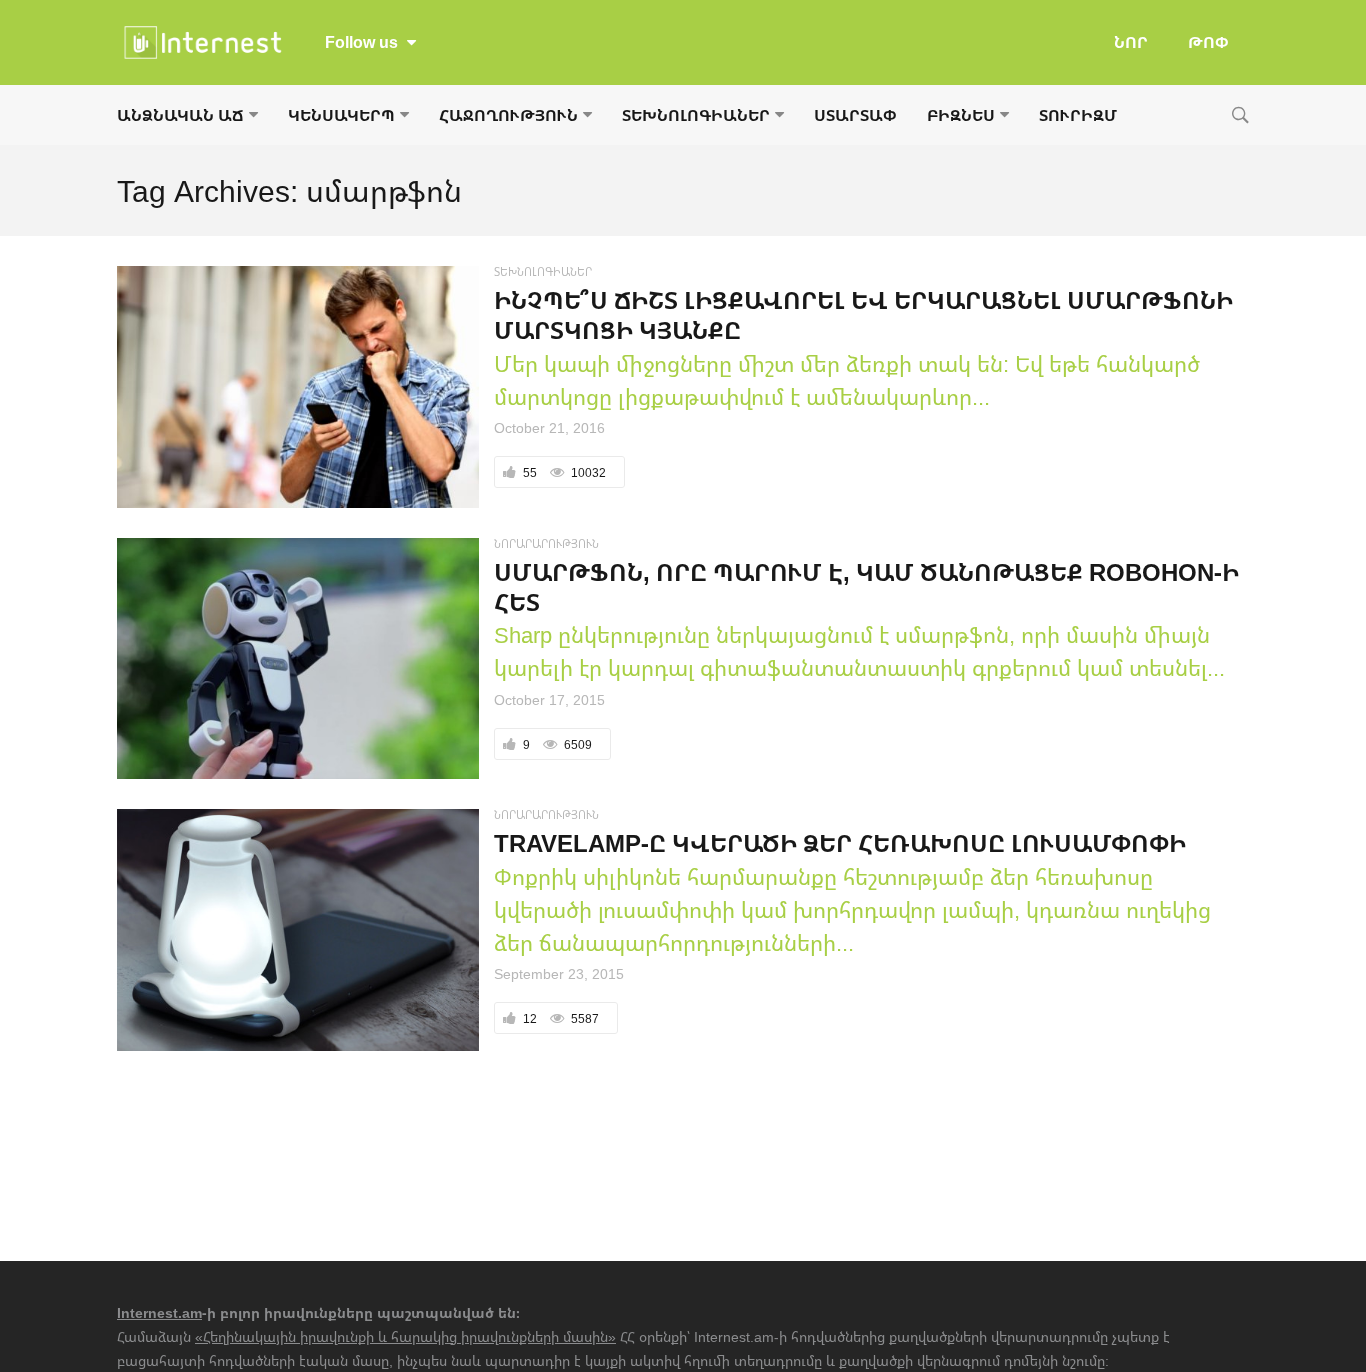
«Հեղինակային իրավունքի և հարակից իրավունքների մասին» (405, 1336)
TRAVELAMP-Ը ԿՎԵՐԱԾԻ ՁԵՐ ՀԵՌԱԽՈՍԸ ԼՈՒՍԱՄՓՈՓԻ (840, 842)
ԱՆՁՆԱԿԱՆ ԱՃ (180, 115)
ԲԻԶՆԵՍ (961, 115)
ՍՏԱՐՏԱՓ (855, 115)
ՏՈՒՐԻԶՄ (1078, 115)
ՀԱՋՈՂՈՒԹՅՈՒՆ (508, 115)
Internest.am (159, 1312)
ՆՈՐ (1131, 42)
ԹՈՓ (1208, 42)
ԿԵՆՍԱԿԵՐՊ (341, 115)
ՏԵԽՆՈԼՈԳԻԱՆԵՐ (696, 115)
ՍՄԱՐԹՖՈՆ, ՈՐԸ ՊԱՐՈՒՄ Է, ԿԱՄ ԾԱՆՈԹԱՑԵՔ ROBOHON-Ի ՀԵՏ (866, 586)
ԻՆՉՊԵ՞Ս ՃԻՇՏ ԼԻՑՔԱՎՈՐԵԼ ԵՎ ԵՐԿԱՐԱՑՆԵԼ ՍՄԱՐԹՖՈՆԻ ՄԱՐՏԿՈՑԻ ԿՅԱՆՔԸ (863, 314)
